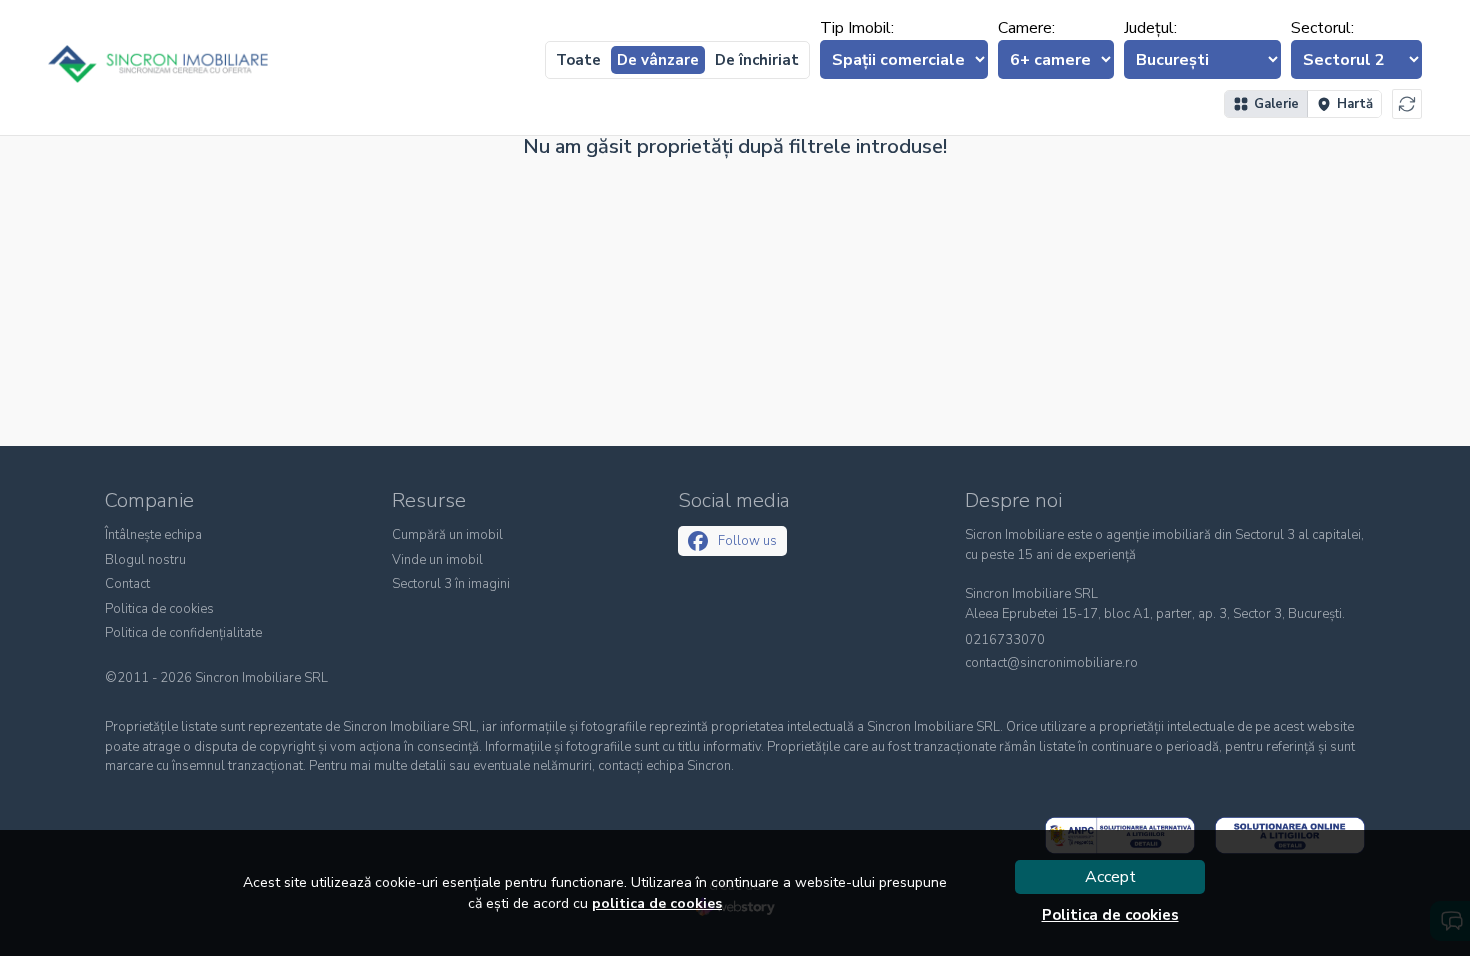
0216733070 (1005, 640)
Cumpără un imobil (447, 535)
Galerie (1276, 104)
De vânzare (658, 60)
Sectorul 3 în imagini (451, 584)
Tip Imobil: (857, 28)
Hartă (1355, 104)
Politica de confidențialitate (183, 633)
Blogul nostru (145, 560)
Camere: (1026, 28)
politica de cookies (657, 903)
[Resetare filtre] (1407, 104)
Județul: (1150, 28)
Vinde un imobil (437, 560)
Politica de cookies (159, 609)
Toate (578, 60)
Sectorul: (1322, 28)
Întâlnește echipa (153, 535)
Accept (1110, 877)
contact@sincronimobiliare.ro (1051, 663)
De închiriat (757, 60)
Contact (127, 584)
